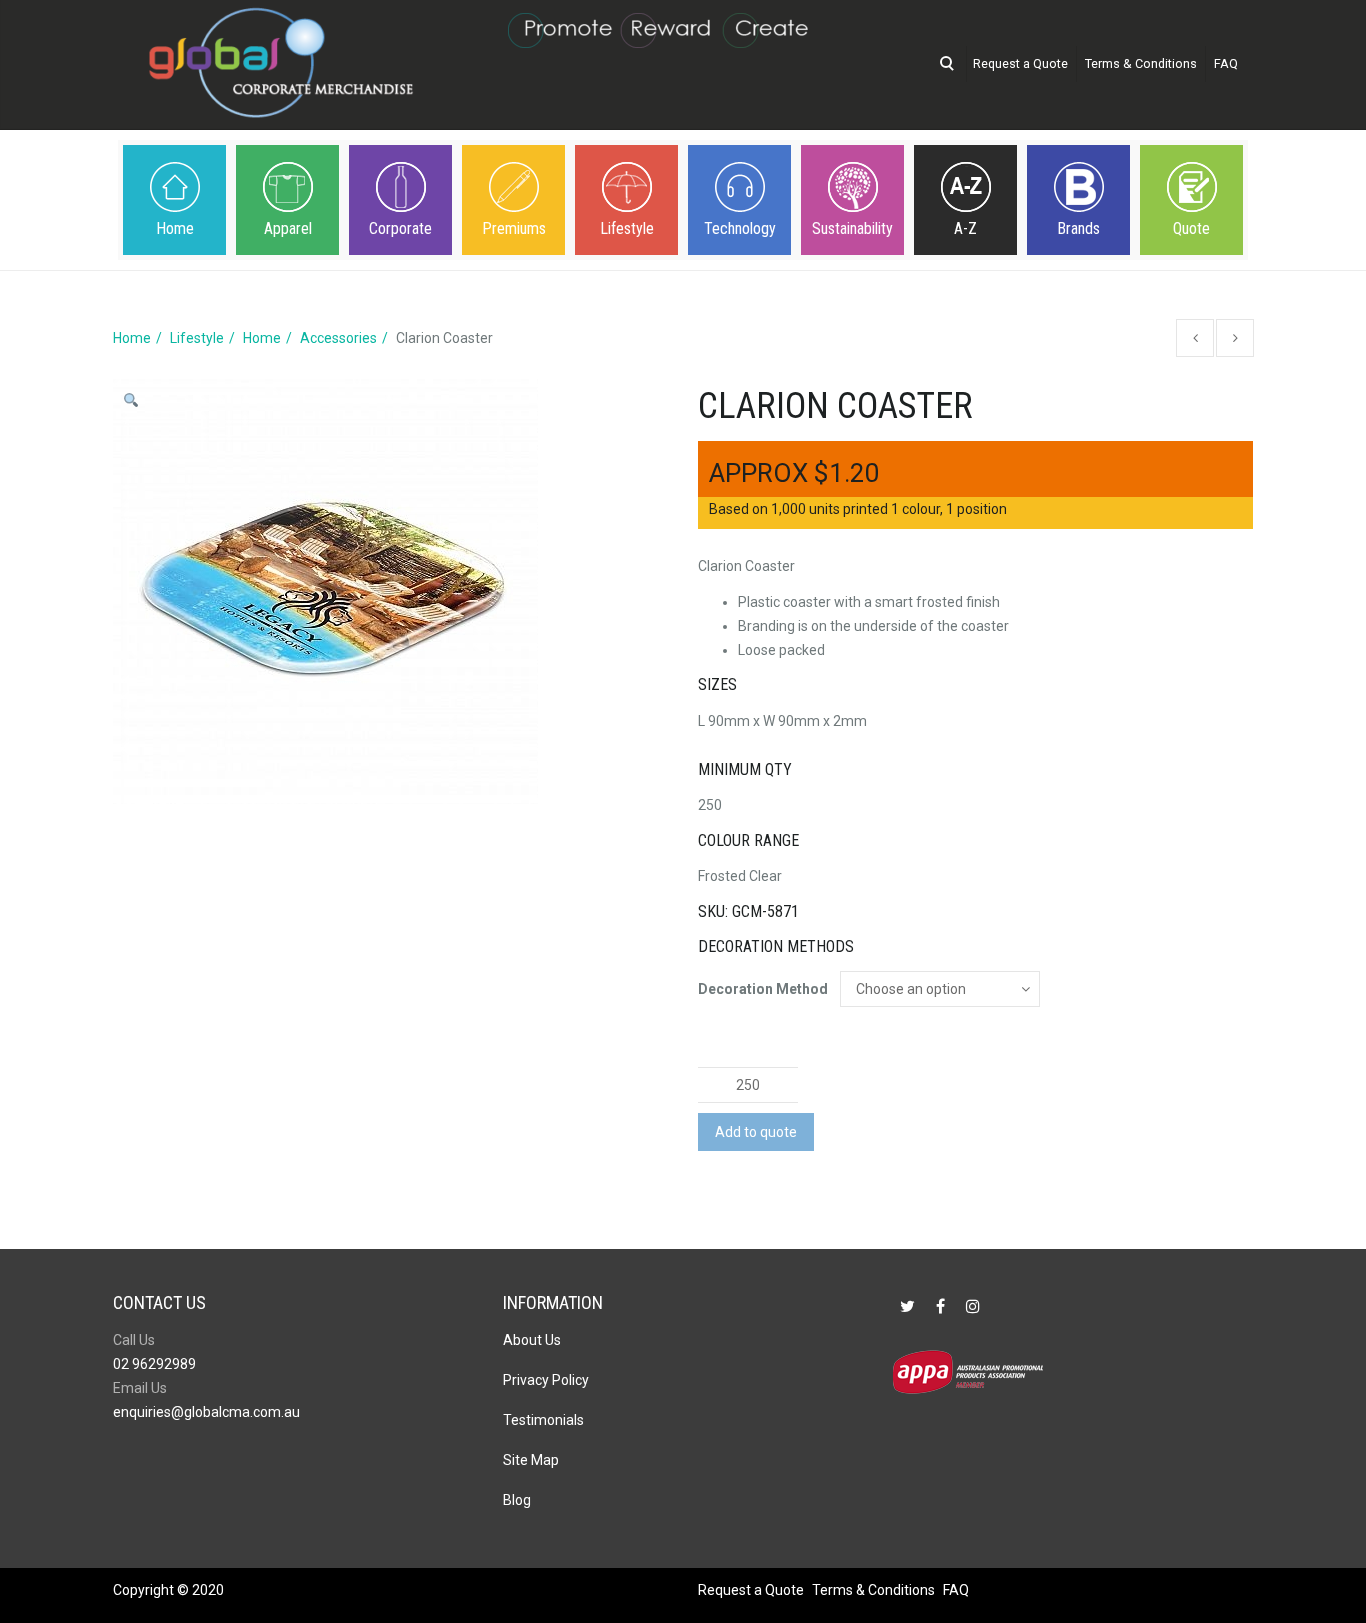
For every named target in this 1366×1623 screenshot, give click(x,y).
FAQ (1226, 63)
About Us (532, 1340)
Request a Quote (1020, 63)
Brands (1078, 228)
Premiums (514, 228)
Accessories (338, 338)
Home (175, 228)
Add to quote (756, 1132)
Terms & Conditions (1141, 63)
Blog (517, 1500)
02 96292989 (154, 1364)
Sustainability (852, 228)
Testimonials (543, 1420)
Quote (1191, 228)
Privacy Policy (546, 1380)
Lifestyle (627, 228)
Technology (740, 228)
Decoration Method (763, 989)
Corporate (400, 228)
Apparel (288, 228)
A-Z (965, 228)
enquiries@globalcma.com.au (206, 1412)
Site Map (531, 1460)
